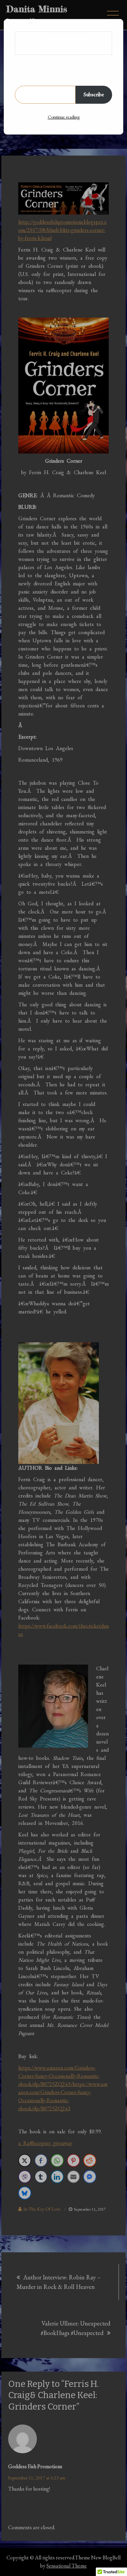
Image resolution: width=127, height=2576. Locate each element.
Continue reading (64, 117)
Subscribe (94, 94)
